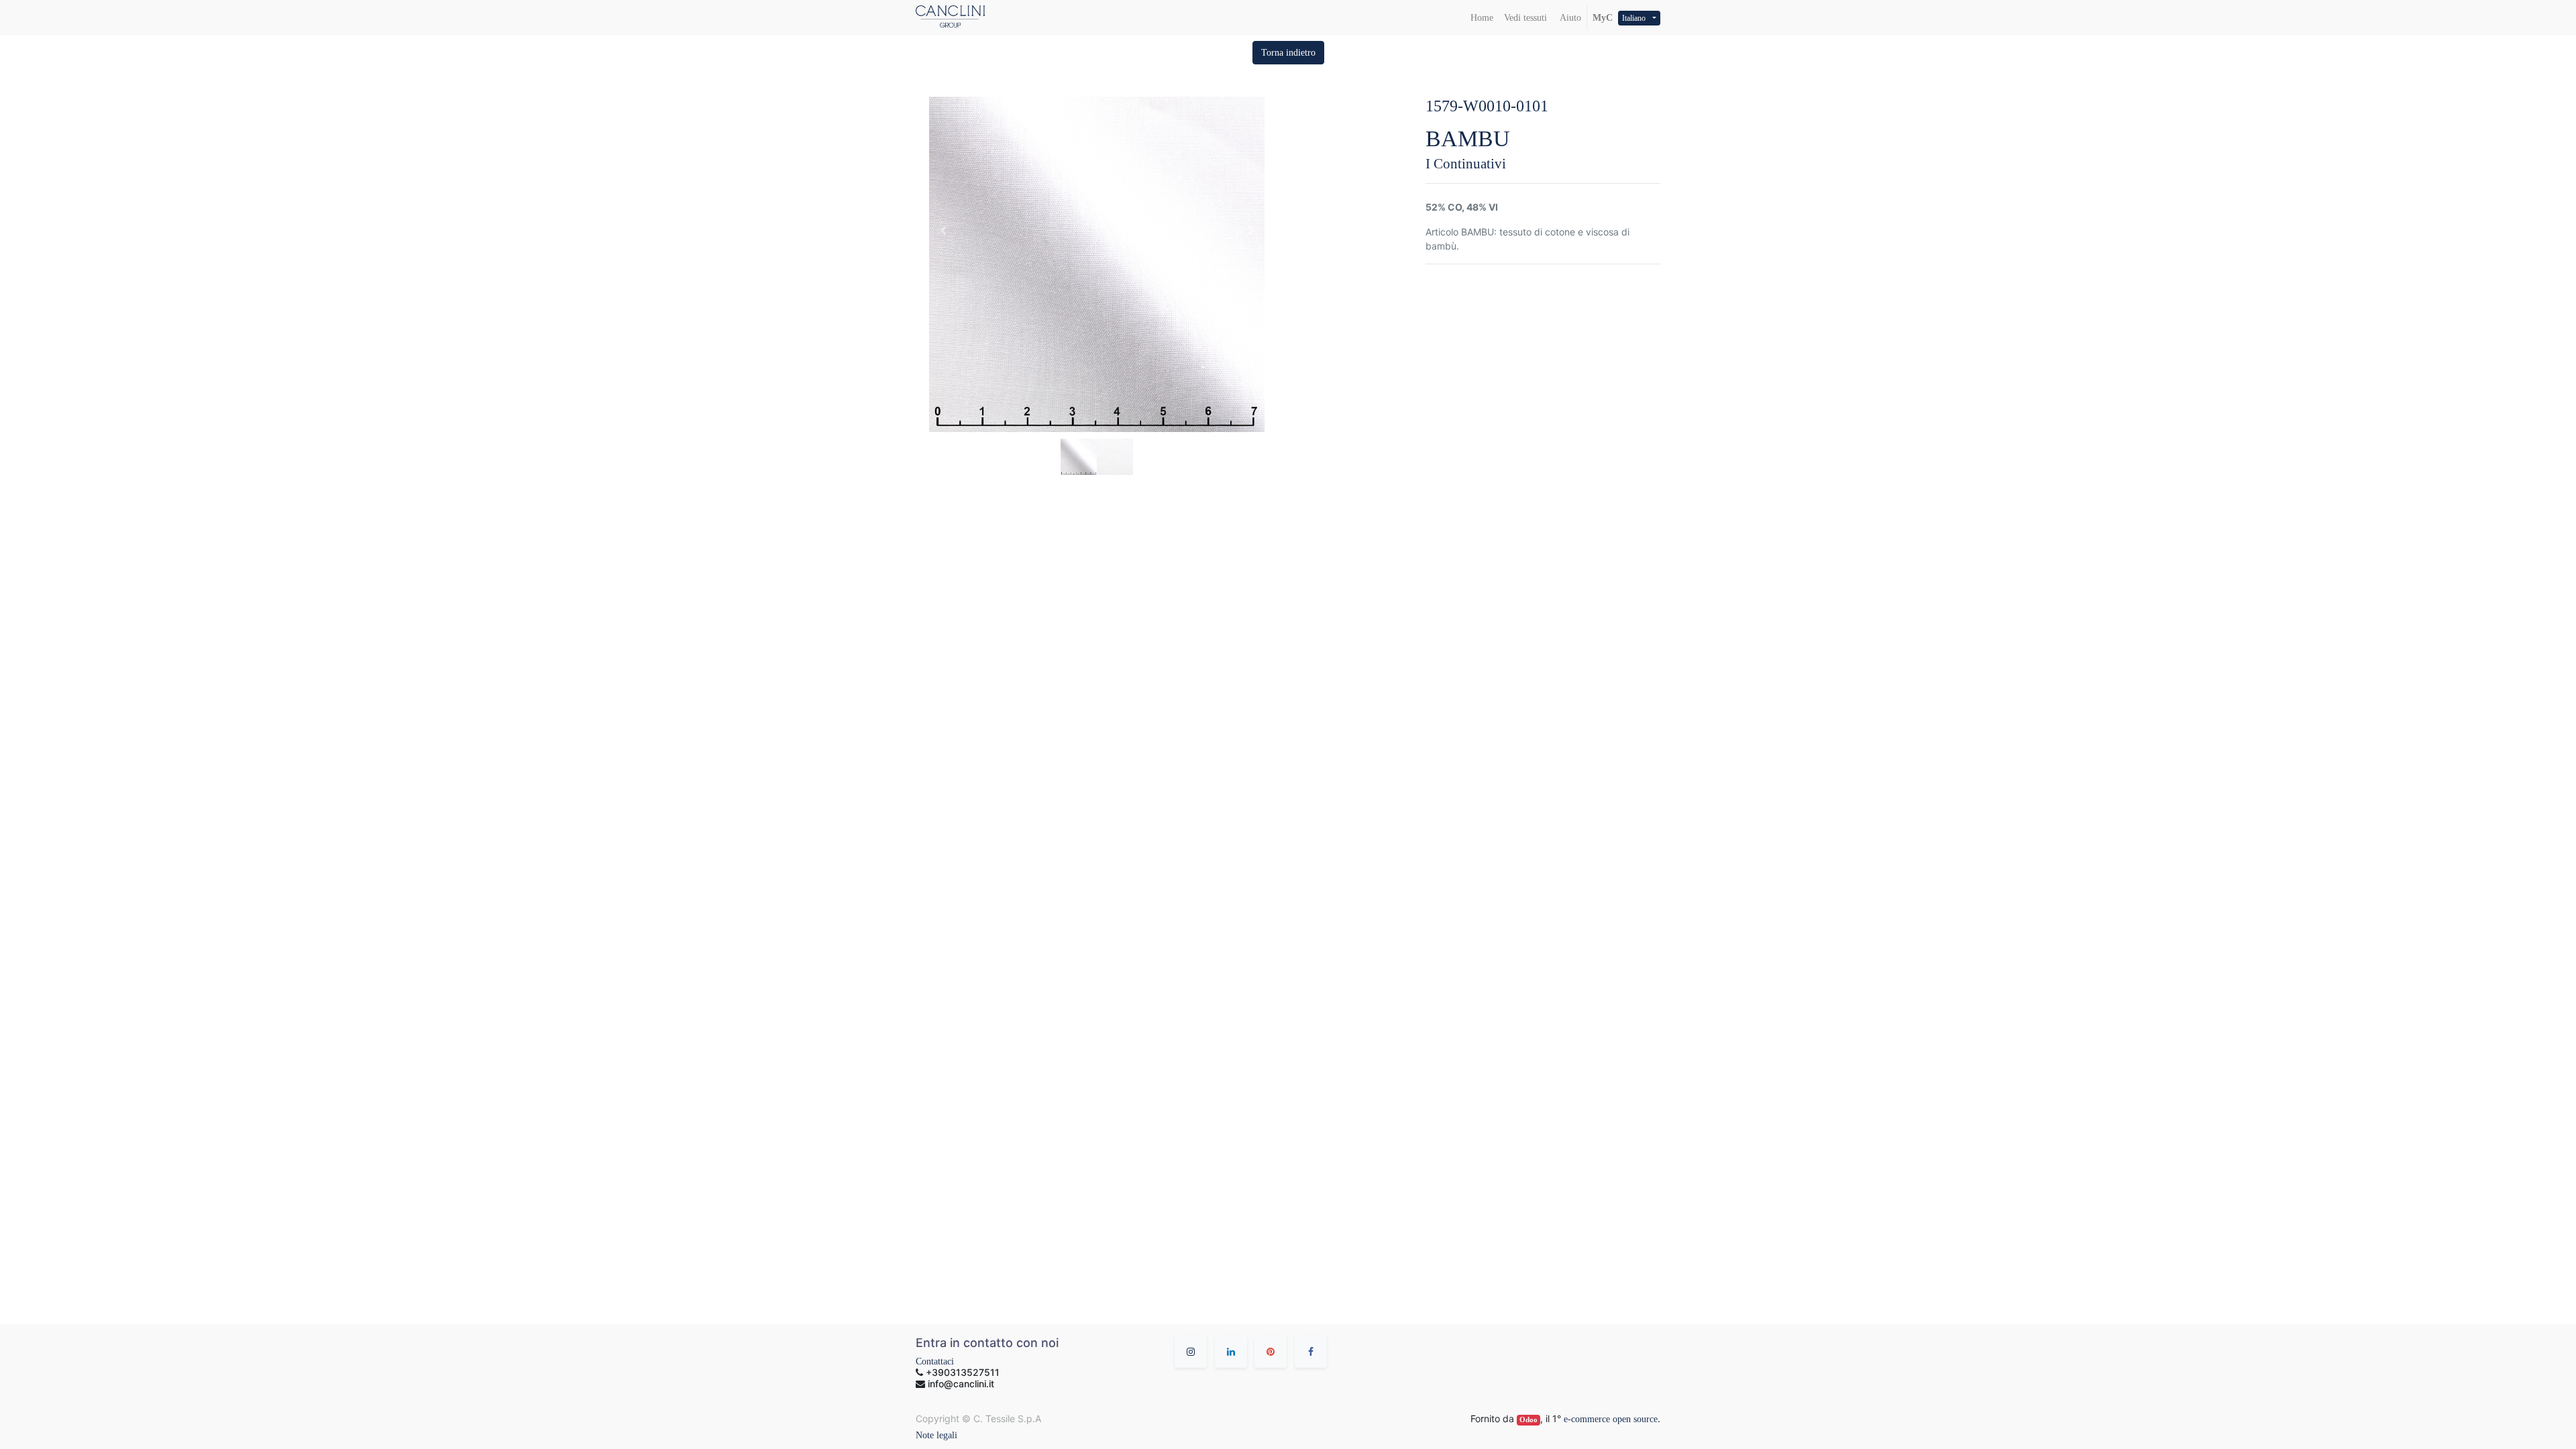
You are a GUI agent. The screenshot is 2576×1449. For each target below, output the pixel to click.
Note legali (936, 1435)
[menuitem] (1482, 18)
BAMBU (1468, 139)
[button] (1288, 53)
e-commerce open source (1611, 1419)
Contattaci (935, 1361)
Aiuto (1569, 18)
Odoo (1528, 1420)
